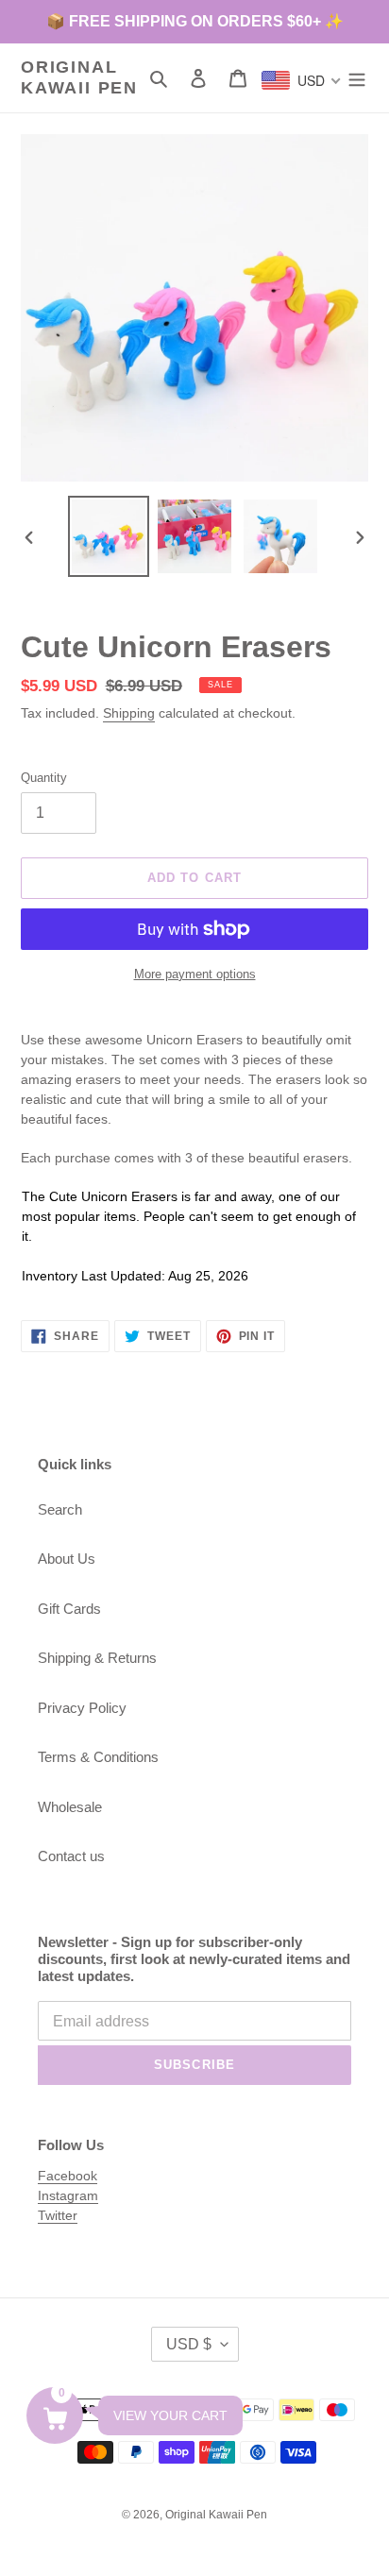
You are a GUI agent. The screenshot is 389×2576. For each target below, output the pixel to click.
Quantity (44, 778)
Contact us (71, 1856)
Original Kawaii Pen (79, 77)
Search (60, 1509)
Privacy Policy (82, 1708)
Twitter (58, 2215)
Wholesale (70, 1807)
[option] (109, 536)
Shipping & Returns (97, 1658)
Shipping (129, 713)
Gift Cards (69, 1609)
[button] (55, 2415)
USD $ (189, 2344)
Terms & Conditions (98, 1757)
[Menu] (357, 78)
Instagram (68, 2195)
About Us (67, 1559)
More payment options (195, 974)
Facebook (68, 2176)
